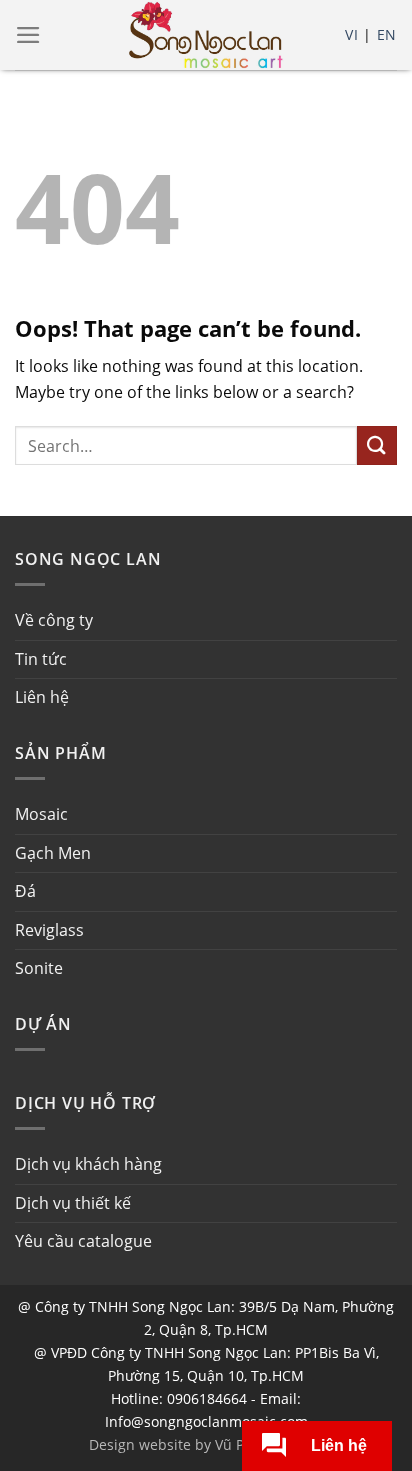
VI (351, 34)
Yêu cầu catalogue (83, 1241)
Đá (25, 891)
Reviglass (49, 930)
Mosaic (41, 814)
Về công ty (54, 620)
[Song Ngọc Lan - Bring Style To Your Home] (206, 35)
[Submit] (377, 445)
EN (387, 34)
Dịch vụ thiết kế (73, 1203)
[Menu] (28, 35)
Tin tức (41, 659)
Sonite (39, 968)
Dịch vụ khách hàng (88, 1164)
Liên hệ (42, 697)
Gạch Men (53, 853)
